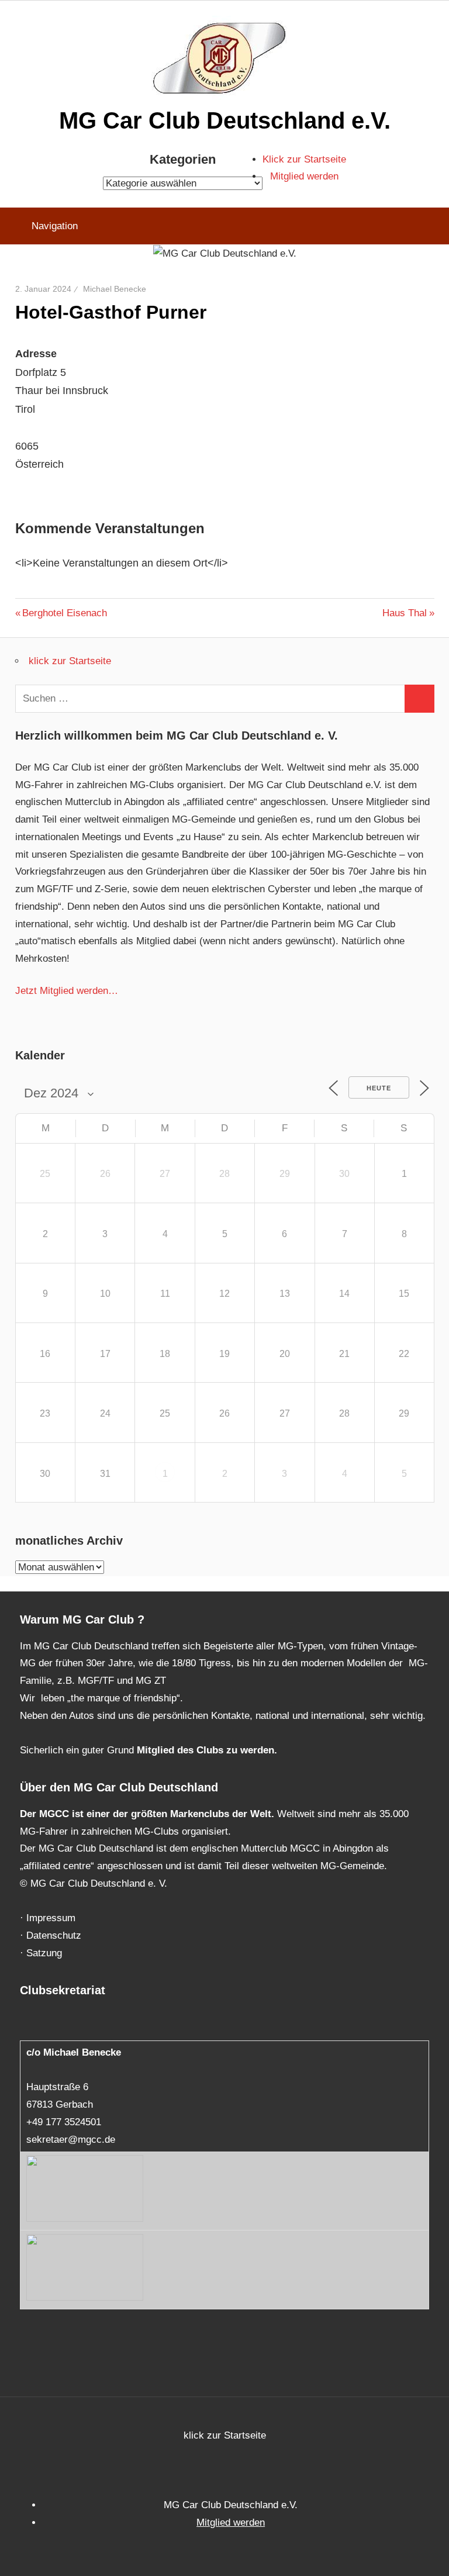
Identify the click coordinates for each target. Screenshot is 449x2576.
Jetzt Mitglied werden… (67, 991)
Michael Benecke (115, 289)
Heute (379, 1088)
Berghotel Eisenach (64, 613)
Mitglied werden (304, 176)
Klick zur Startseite (304, 159)
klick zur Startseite (70, 661)
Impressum (51, 1918)
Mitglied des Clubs (180, 1750)
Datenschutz (54, 1936)
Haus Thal (405, 613)
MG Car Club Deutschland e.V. (225, 120)
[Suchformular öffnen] (432, 226)
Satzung (44, 1953)
